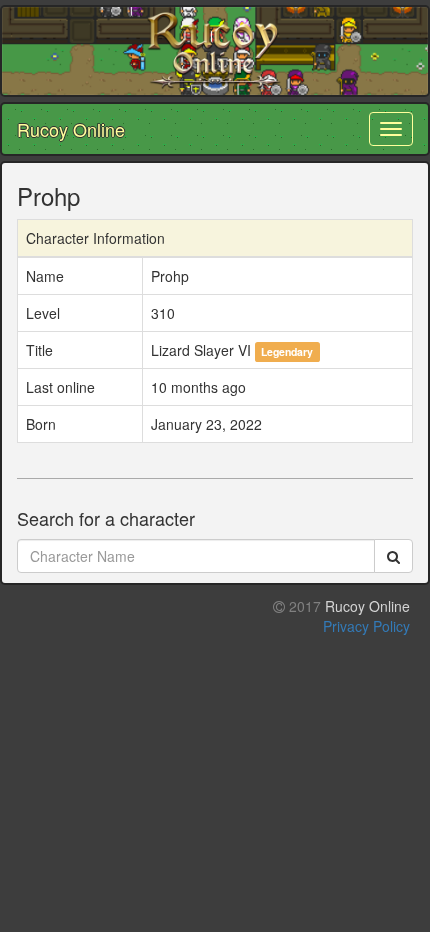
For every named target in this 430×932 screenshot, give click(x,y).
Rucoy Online (71, 129)
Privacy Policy (366, 626)
